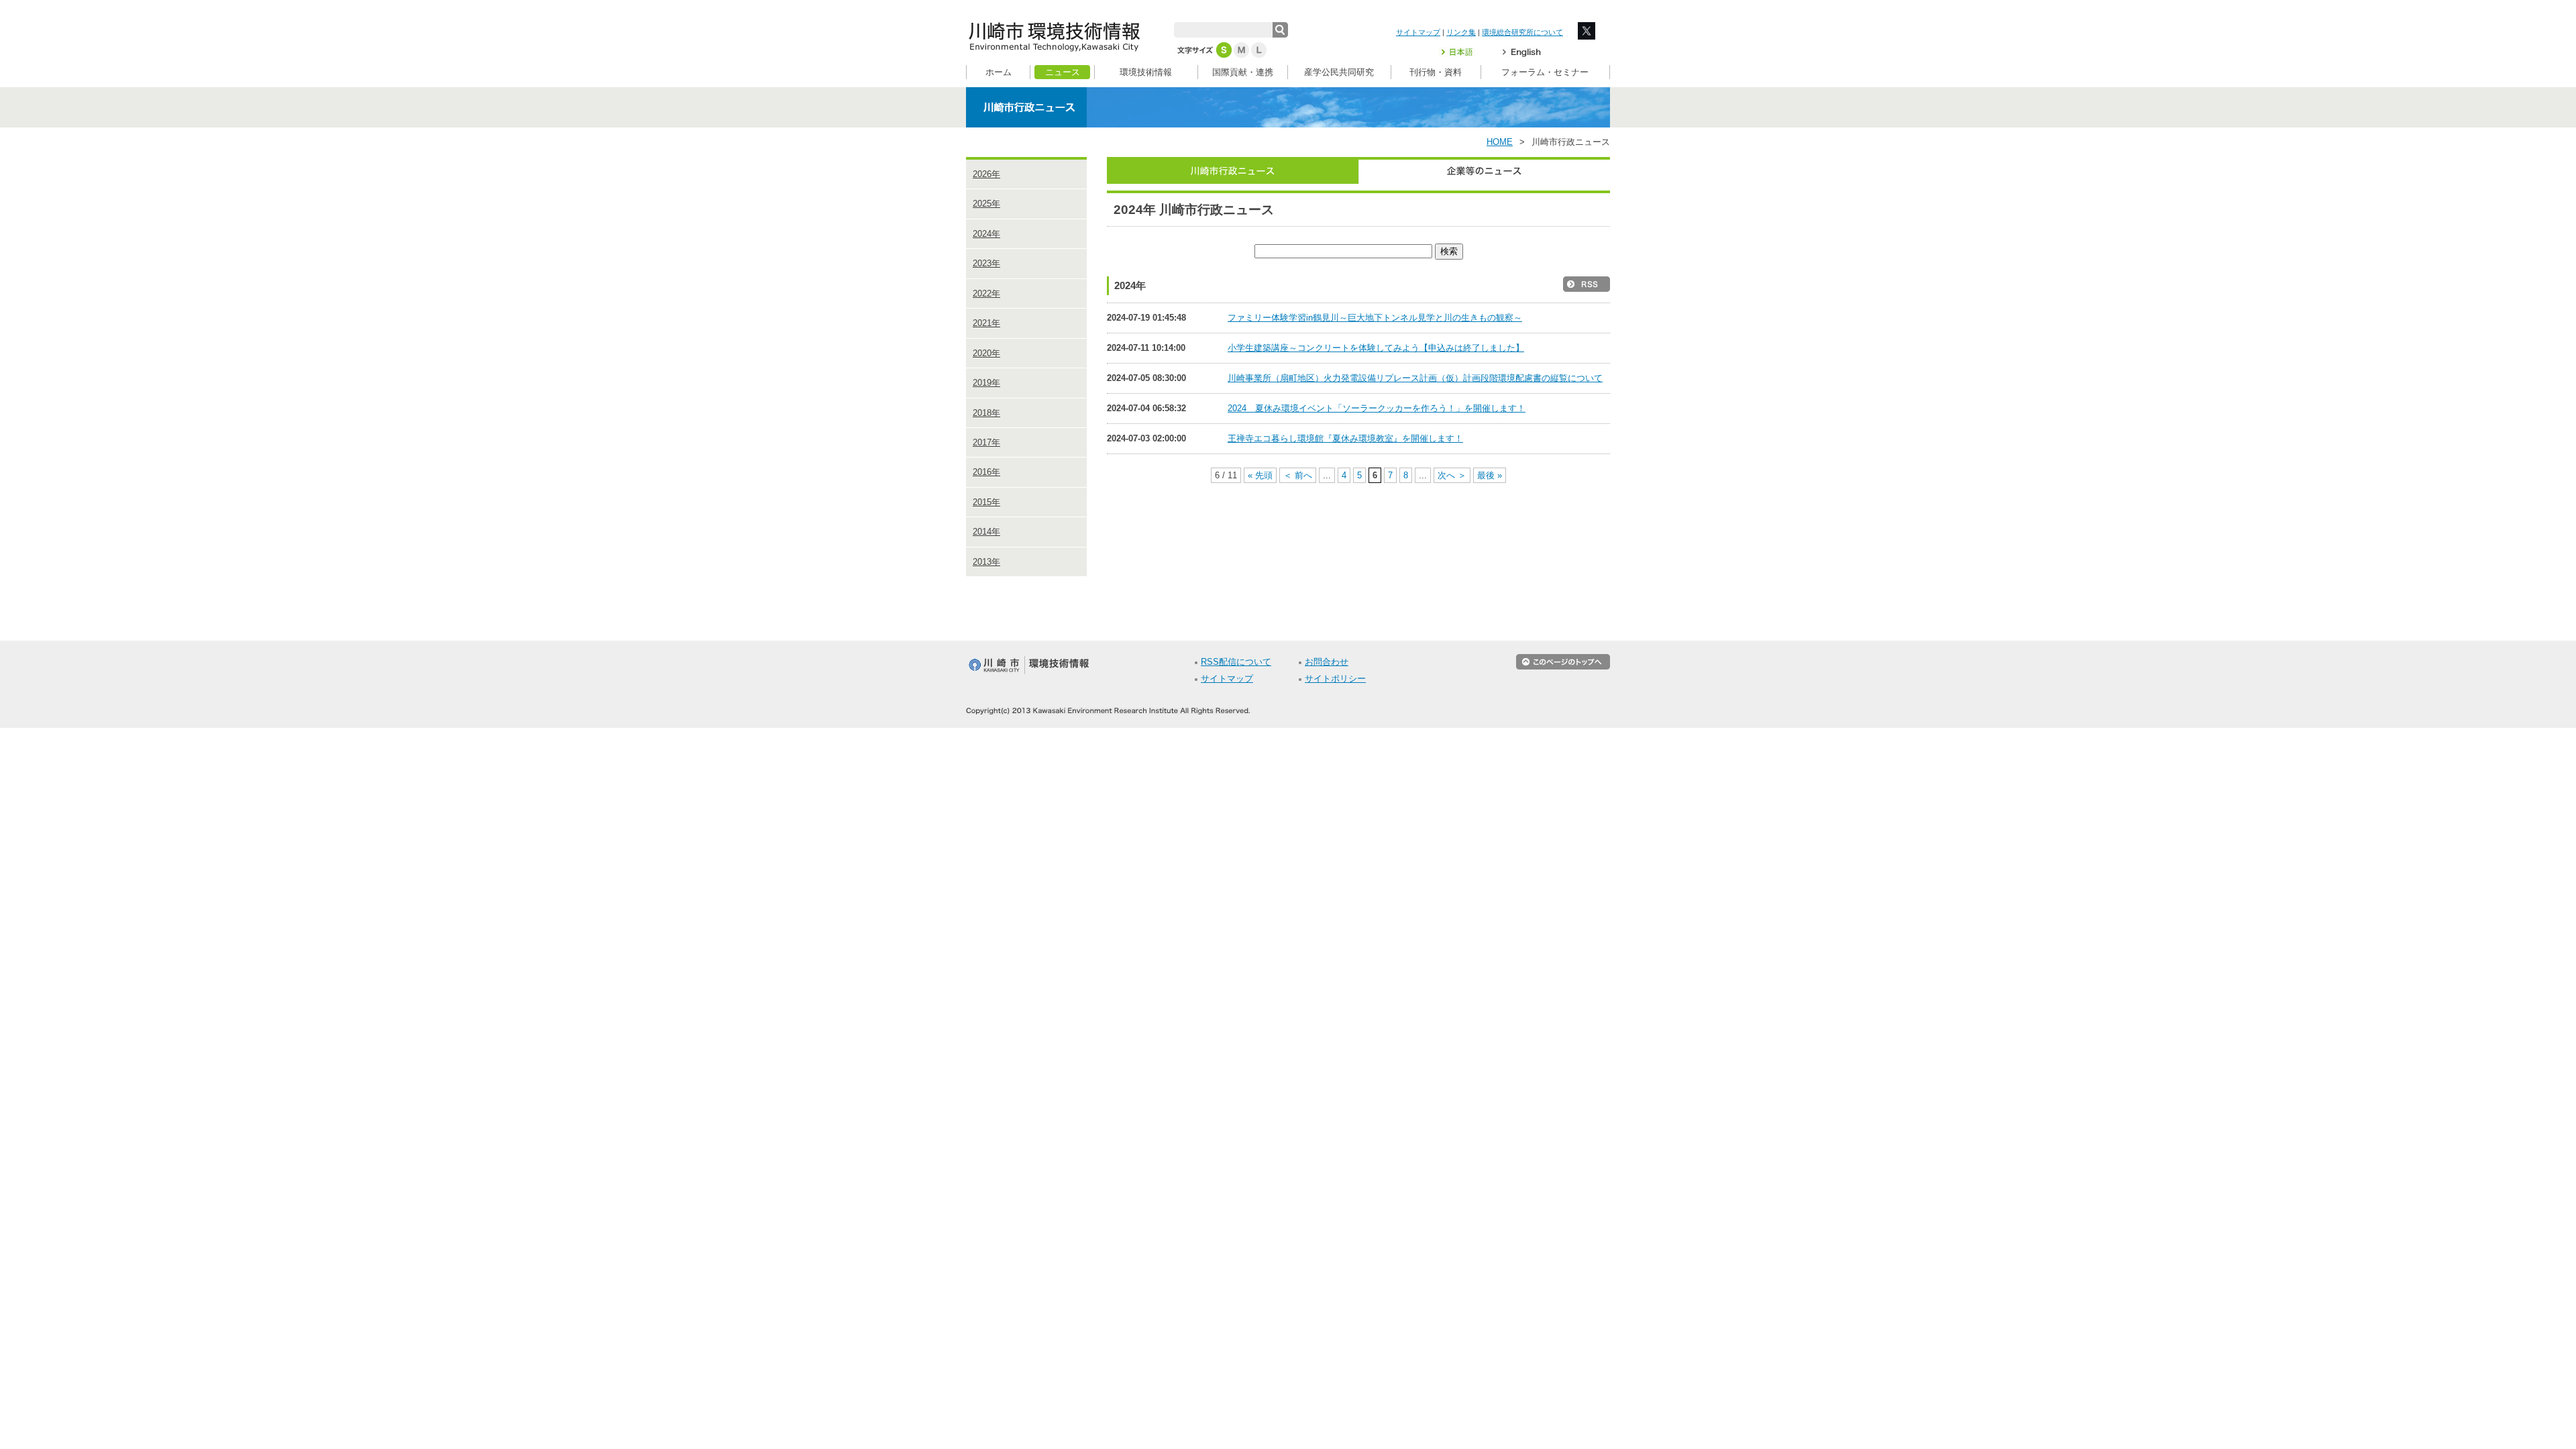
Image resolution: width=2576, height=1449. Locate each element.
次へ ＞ (1452, 475)
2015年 (986, 502)
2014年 (986, 532)
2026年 (986, 174)
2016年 (986, 472)
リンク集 (1461, 32)
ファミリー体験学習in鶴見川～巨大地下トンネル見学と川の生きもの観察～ (1375, 318)
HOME (1500, 142)
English (1522, 52)
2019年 (986, 383)
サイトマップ (1418, 32)
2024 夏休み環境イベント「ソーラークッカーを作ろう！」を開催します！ (1377, 408)
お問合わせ (1327, 662)
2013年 (986, 562)
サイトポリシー (1335, 679)
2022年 (986, 293)
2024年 (986, 234)
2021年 (986, 323)
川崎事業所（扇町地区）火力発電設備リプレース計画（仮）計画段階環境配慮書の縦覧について (1415, 378)
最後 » (1490, 475)
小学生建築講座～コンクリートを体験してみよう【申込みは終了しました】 (1376, 348)
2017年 (986, 442)
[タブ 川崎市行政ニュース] (1233, 170)
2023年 (986, 263)
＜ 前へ (1298, 475)
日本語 (1465, 52)
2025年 (986, 204)
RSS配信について (1236, 662)
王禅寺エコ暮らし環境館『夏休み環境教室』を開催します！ (1345, 438)
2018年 (986, 413)
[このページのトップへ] (1563, 667)
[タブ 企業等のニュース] (1484, 170)
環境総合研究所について (1522, 32)
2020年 (986, 353)
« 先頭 (1260, 475)
